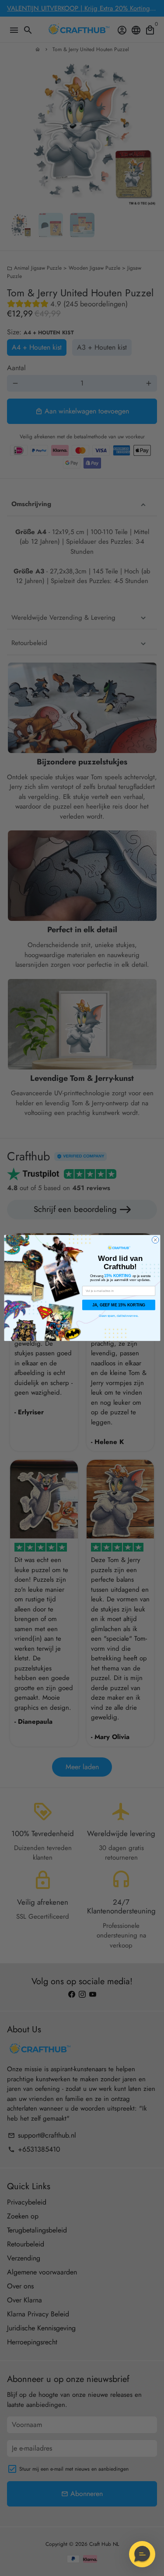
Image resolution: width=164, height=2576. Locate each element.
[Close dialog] (155, 1240)
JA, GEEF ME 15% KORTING (118, 1305)
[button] (142, 2554)
